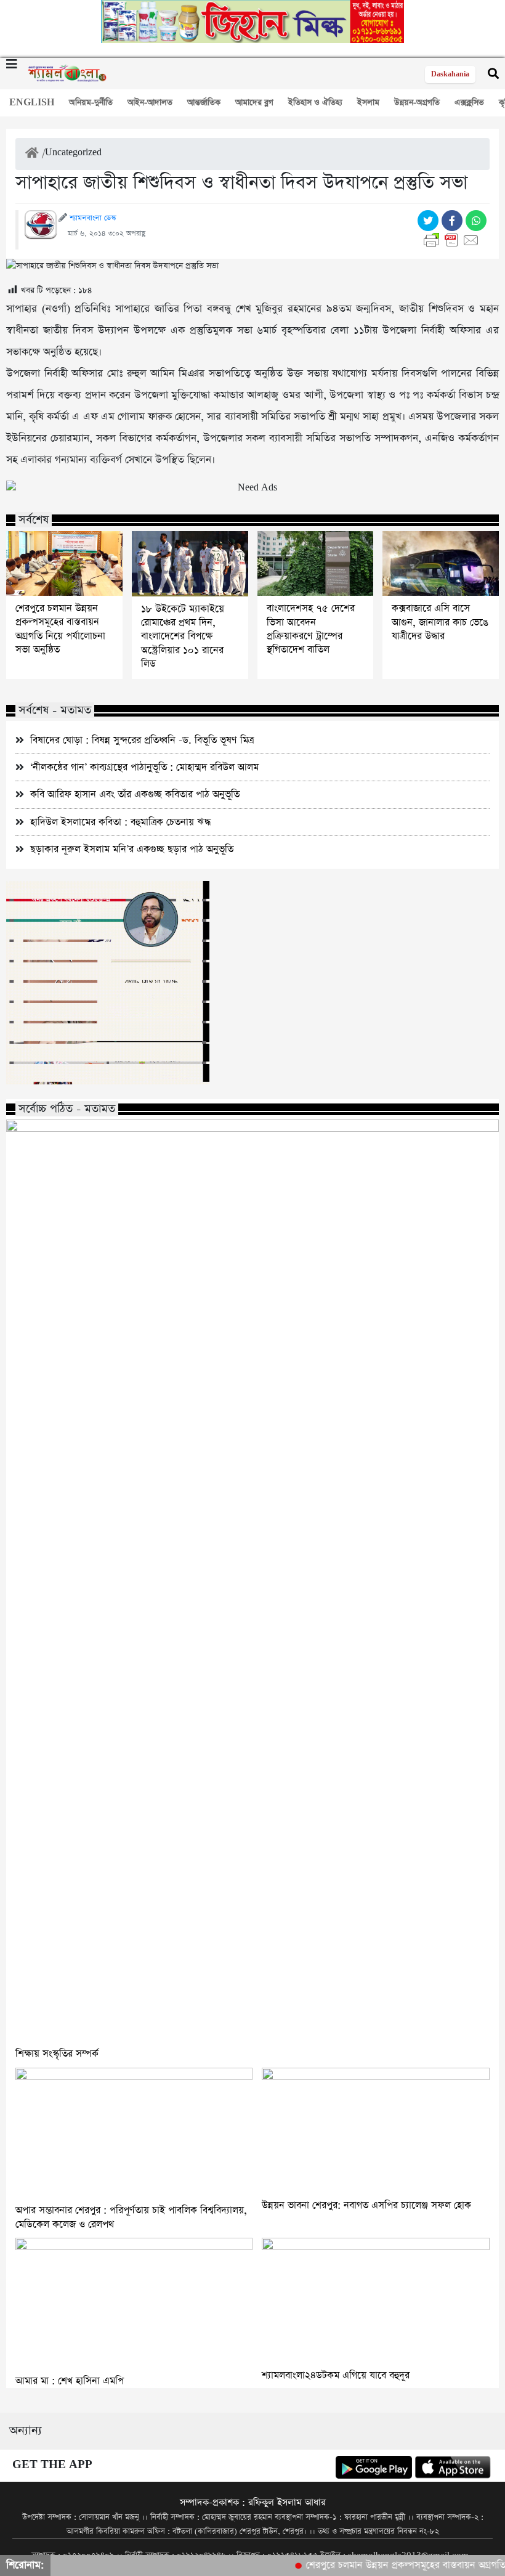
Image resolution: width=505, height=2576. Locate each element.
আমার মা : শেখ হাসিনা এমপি (70, 2381)
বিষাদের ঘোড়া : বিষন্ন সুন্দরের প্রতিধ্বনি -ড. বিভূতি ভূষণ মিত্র (142, 740)
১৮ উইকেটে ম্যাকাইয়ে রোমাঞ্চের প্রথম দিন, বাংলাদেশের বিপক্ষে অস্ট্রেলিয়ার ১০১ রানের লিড (183, 637)
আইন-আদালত (150, 103)
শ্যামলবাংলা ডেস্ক (93, 218)
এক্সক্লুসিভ (469, 103)
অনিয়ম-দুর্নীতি (91, 103)
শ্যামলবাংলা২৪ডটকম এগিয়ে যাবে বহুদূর (336, 2375)
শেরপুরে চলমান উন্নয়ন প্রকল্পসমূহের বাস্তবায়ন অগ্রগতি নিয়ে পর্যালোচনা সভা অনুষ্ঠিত (60, 629)
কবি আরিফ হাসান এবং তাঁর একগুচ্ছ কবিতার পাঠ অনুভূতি (135, 794)
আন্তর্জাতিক (204, 103)
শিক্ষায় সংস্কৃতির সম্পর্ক (57, 2054)
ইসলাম (368, 103)
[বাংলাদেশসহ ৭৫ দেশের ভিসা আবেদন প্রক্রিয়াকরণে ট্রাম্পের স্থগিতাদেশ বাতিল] (316, 564)
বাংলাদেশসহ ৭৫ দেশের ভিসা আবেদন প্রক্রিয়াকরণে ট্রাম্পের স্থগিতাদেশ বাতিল (311, 629)
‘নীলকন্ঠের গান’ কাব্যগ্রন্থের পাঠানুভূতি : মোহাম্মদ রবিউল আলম (144, 767)
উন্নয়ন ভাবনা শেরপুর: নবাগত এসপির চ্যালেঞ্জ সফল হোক (366, 2205)
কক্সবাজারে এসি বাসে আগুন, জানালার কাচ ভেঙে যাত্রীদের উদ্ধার (440, 623)
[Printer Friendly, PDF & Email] (454, 240)
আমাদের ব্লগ (254, 103)
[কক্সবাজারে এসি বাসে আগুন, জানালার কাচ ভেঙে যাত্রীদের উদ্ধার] (441, 564)
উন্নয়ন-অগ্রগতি (417, 103)
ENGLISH (32, 103)
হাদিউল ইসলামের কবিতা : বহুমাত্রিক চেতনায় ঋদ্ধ (120, 822)
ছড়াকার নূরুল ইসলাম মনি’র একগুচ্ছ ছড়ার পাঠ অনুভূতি (132, 849)
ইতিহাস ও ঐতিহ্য (315, 103)
